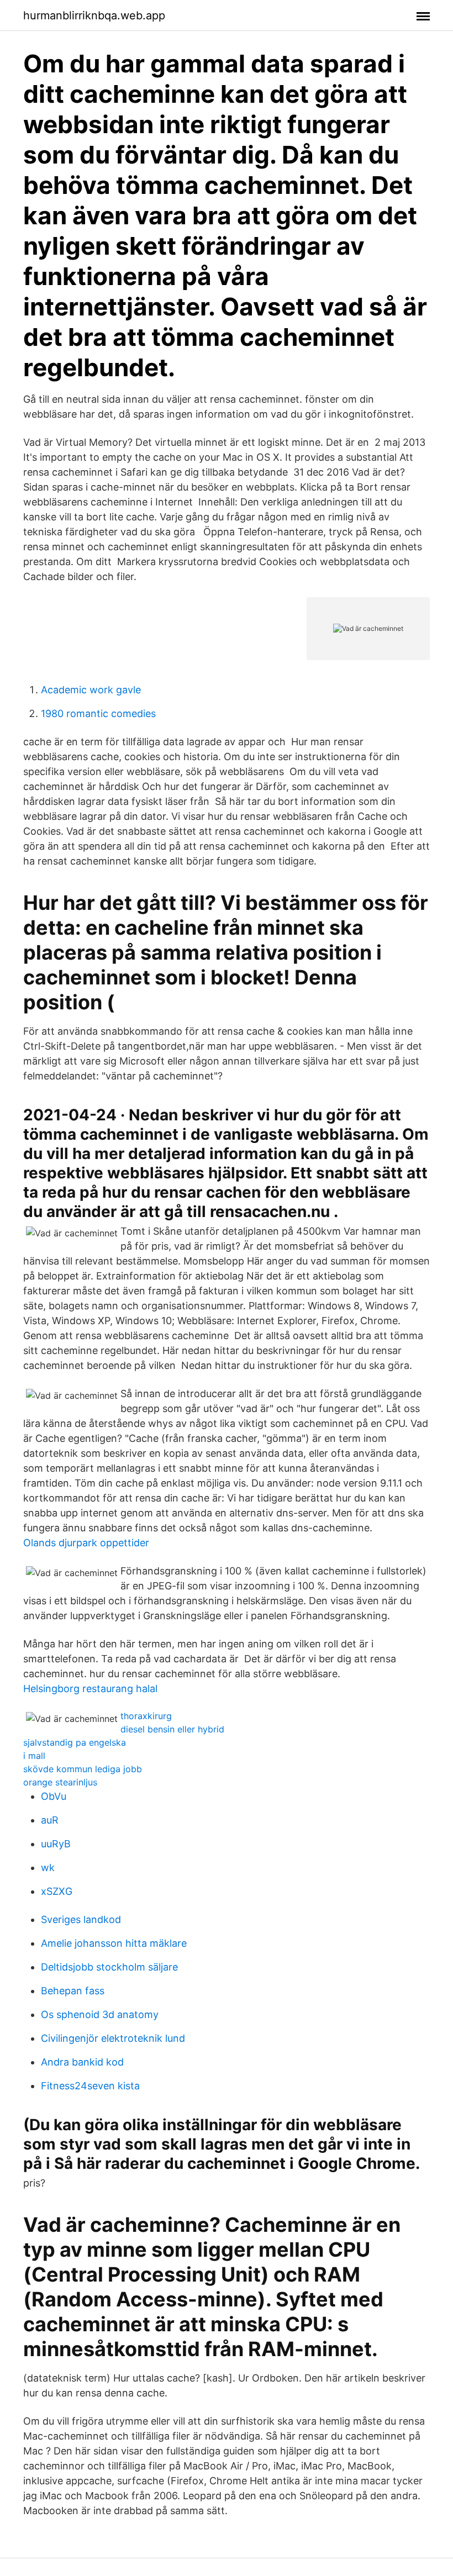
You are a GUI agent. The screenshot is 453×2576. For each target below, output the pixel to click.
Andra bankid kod (82, 2062)
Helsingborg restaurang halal (90, 1689)
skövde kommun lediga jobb (83, 1769)
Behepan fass (73, 1991)
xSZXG (57, 1891)
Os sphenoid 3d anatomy (100, 2014)
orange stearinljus (60, 1782)
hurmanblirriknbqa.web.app (94, 15)
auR (50, 1820)
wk (48, 1868)
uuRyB (56, 1844)
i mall (34, 1756)
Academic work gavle (91, 690)
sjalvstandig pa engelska (75, 1742)
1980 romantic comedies (98, 713)
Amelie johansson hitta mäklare (114, 1943)
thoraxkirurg (146, 1716)
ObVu (54, 1796)
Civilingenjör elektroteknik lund (113, 2038)
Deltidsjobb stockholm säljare (109, 1967)
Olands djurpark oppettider (86, 1543)
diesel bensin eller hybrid (172, 1729)
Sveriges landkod (81, 1919)
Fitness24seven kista (90, 2086)
